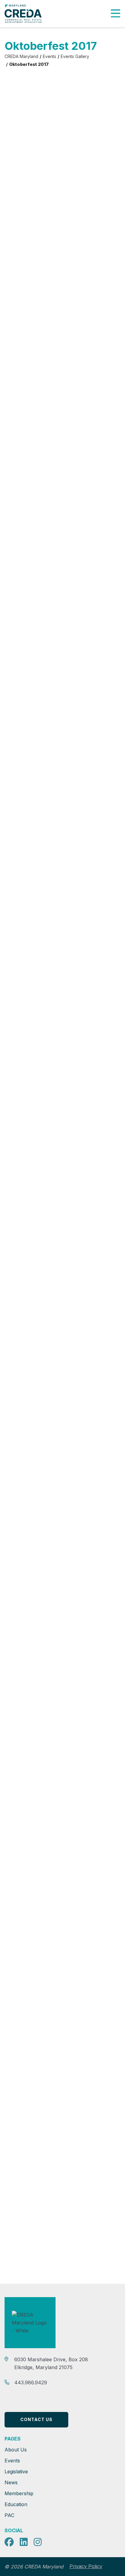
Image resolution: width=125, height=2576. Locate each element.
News (11, 2482)
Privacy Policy (86, 2566)
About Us (16, 2450)
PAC (9, 2515)
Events (12, 2461)
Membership (19, 2493)
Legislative (16, 2472)
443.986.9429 (31, 2382)
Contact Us (36, 2419)
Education (16, 2504)
